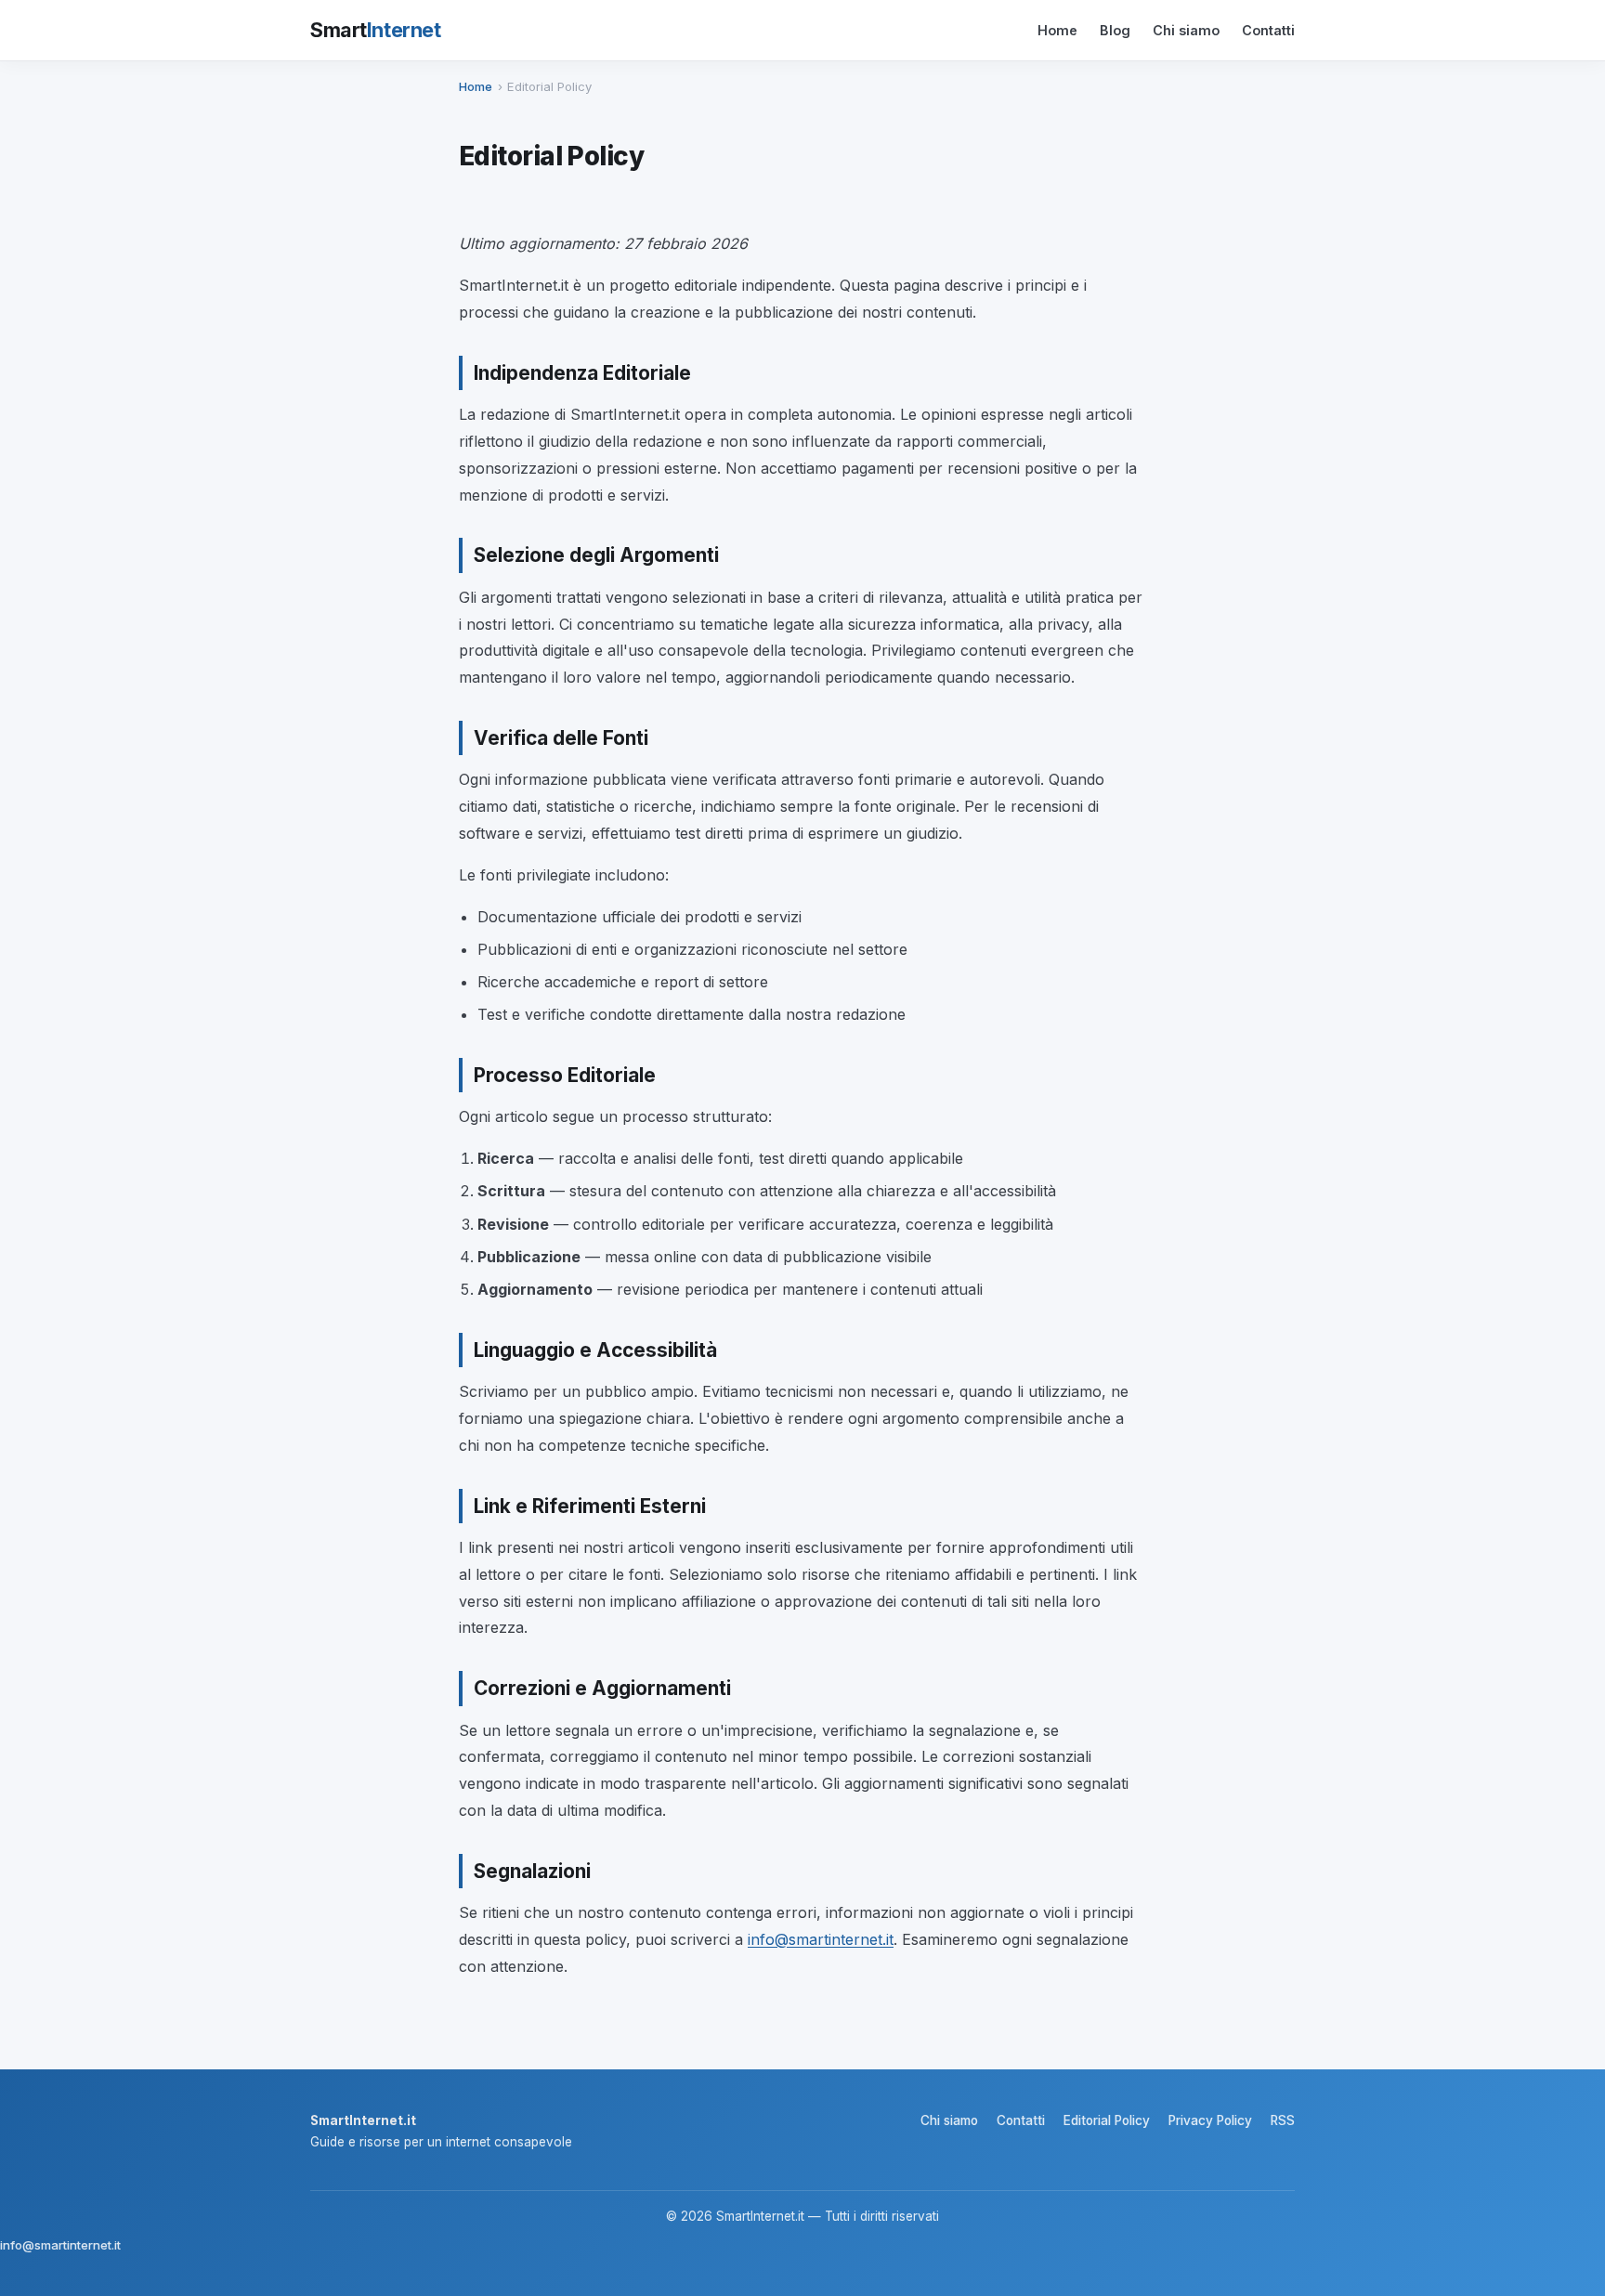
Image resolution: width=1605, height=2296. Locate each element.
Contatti (1268, 30)
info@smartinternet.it (821, 1939)
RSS (1283, 2120)
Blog (1115, 30)
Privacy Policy (1210, 2120)
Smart (375, 30)
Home (1057, 30)
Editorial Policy (1107, 2120)
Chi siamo (1186, 30)
